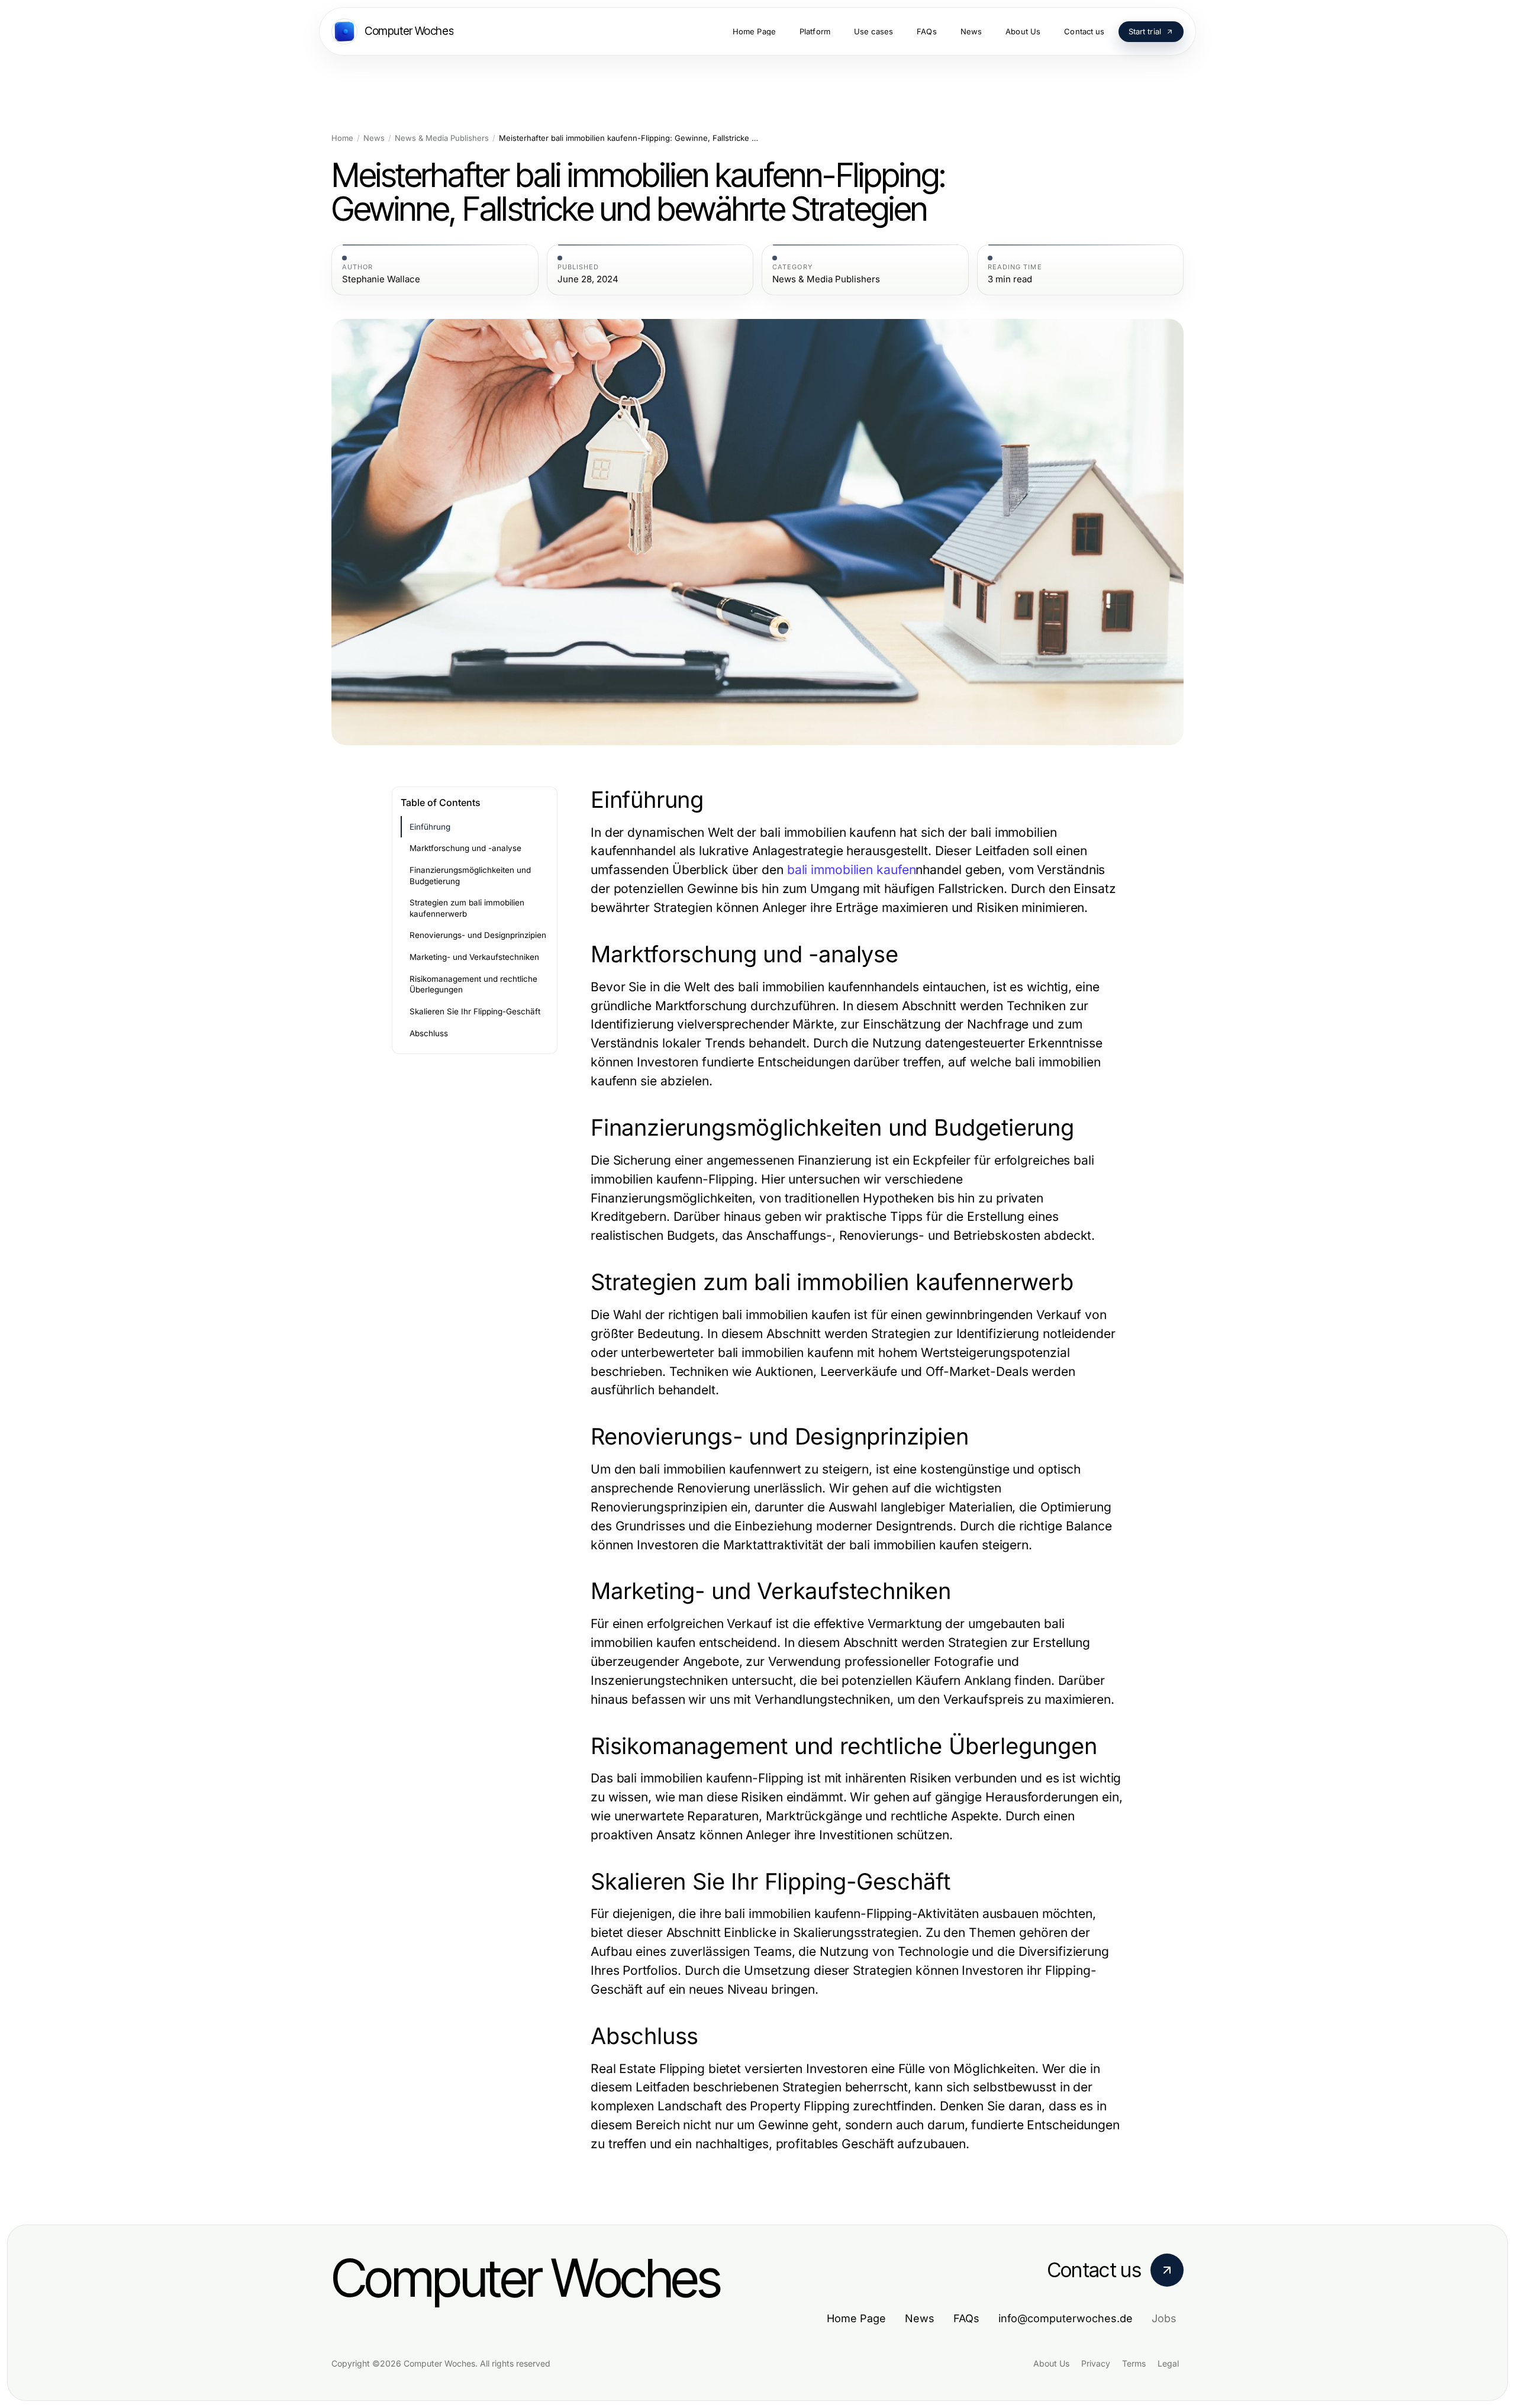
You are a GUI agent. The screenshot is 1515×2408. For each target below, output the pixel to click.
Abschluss (429, 1033)
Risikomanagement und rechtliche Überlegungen (473, 984)
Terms (1134, 2363)
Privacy (1096, 2363)
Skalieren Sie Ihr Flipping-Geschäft (475, 1011)
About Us (1051, 2363)
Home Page (856, 2318)
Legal (1168, 2363)
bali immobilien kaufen (852, 870)
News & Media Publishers (442, 138)
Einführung (430, 827)
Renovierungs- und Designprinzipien (478, 935)
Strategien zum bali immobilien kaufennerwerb (467, 908)
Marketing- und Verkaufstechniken (474, 957)
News (374, 138)
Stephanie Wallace (381, 279)
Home (342, 138)
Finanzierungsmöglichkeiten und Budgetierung (470, 876)
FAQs (966, 2318)
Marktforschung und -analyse (465, 848)
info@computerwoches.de (1066, 2318)
